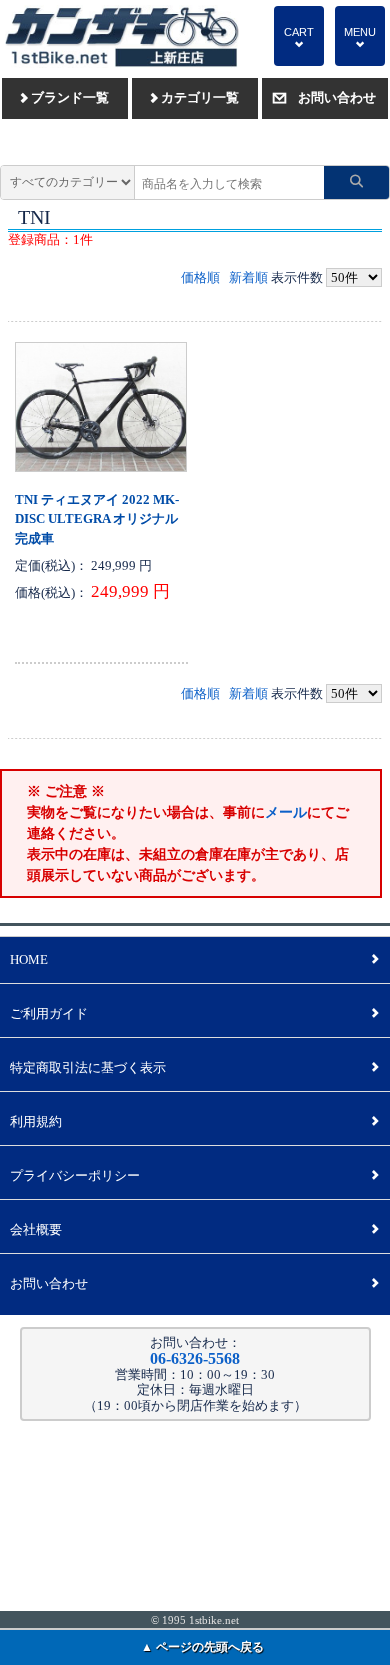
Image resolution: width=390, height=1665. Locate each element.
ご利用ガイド (194, 1013)
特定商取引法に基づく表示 (194, 1067)
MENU (360, 38)
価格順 (200, 277)
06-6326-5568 (195, 1358)
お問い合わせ (324, 97)
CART (299, 38)
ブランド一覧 (65, 97)
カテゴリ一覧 (195, 97)
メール (286, 812)
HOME (194, 959)
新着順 (248, 277)
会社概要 (194, 1229)
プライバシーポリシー (194, 1175)
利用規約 (194, 1121)
